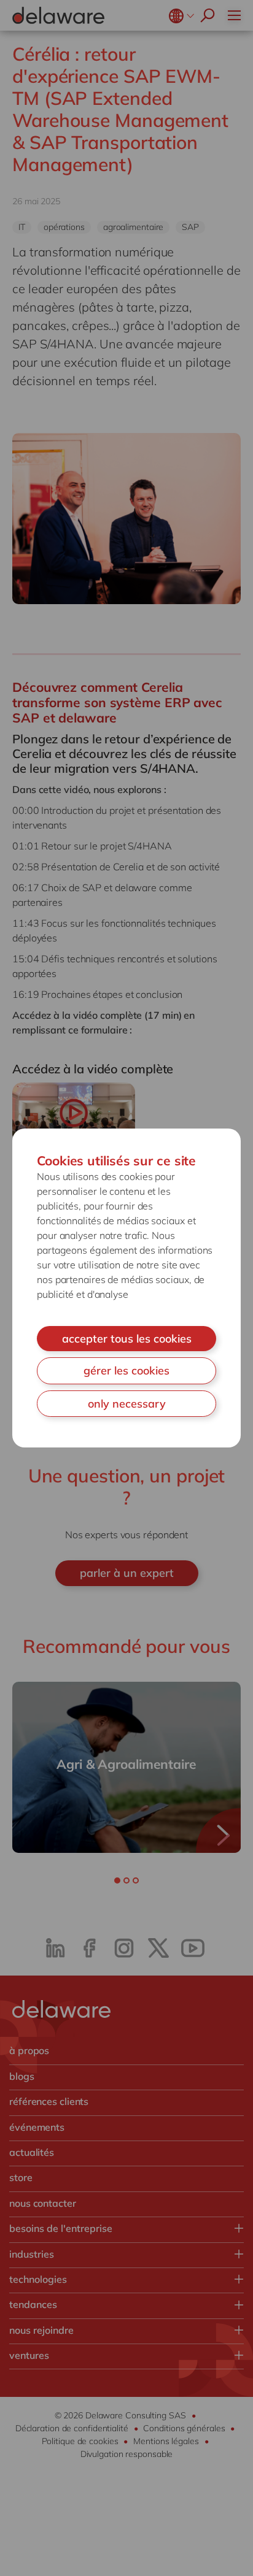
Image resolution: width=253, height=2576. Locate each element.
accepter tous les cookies (127, 1339)
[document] (126, 1288)
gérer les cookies (126, 1370)
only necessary (127, 1404)
